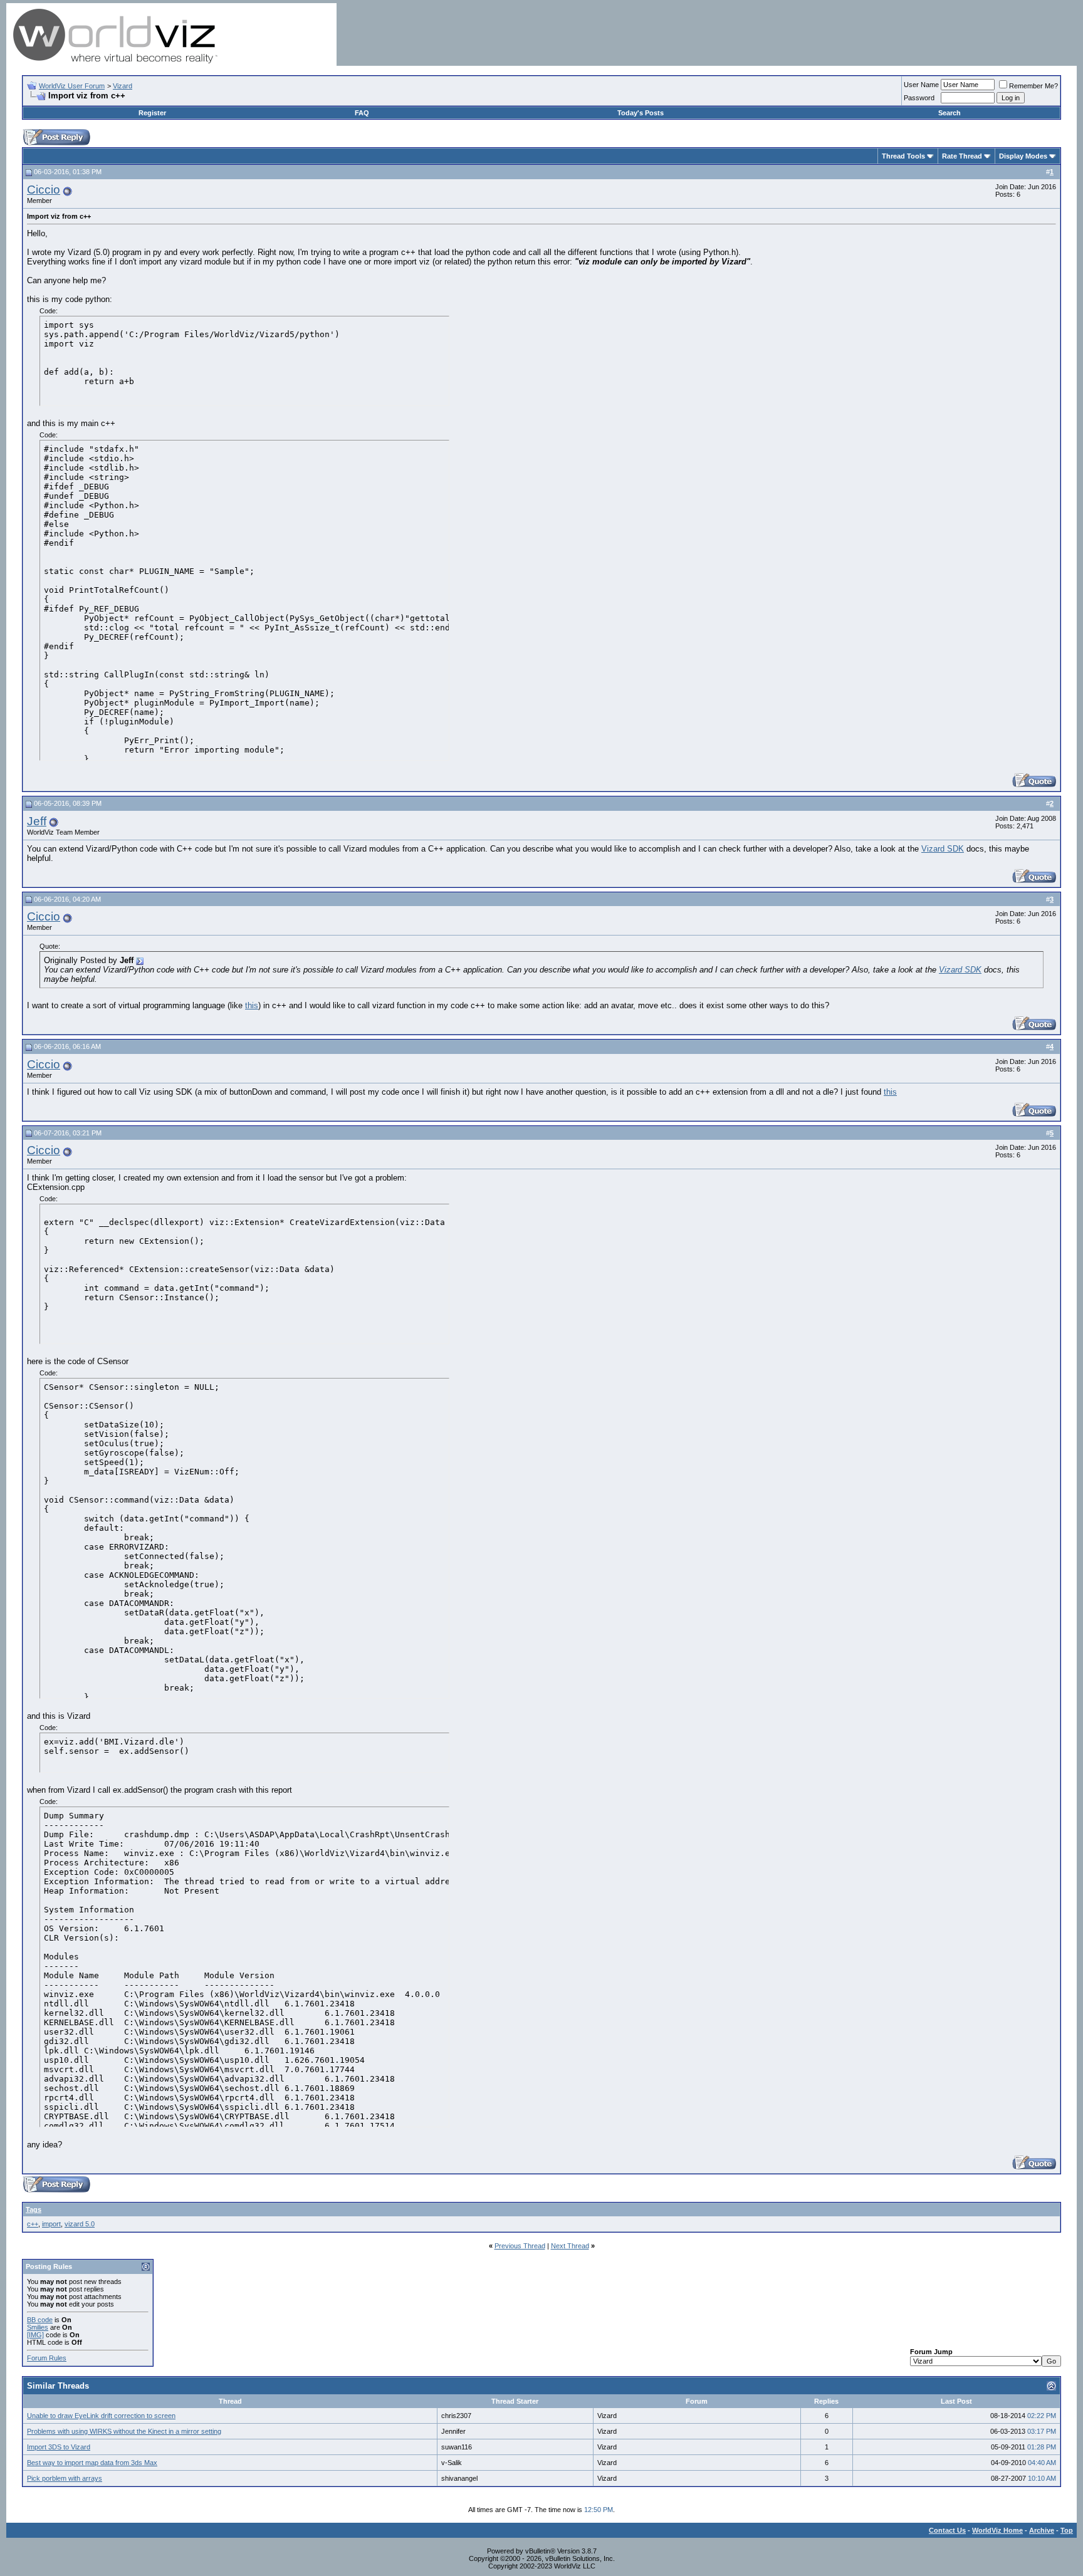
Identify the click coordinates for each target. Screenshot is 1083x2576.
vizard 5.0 (80, 2224)
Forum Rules (47, 2358)
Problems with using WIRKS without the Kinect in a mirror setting (124, 2431)
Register (152, 113)
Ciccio (44, 190)
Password (919, 98)
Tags (34, 2209)
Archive (1042, 2530)
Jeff (37, 821)
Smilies (38, 2327)
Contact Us (947, 2530)
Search (950, 113)
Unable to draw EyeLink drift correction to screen (101, 2416)
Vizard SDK (943, 849)
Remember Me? (1033, 86)
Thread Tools (903, 156)
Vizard (123, 86)
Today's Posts (641, 113)
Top (1067, 2530)
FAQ (362, 113)
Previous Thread (520, 2246)
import (51, 2224)
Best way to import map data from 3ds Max (92, 2463)
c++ (33, 2224)
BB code (40, 2320)
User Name (921, 85)
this (252, 1005)
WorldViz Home (997, 2530)
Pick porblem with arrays (65, 2478)
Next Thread (570, 2246)
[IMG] (35, 2335)
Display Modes (1023, 156)
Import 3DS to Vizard (59, 2447)
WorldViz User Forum (72, 86)
